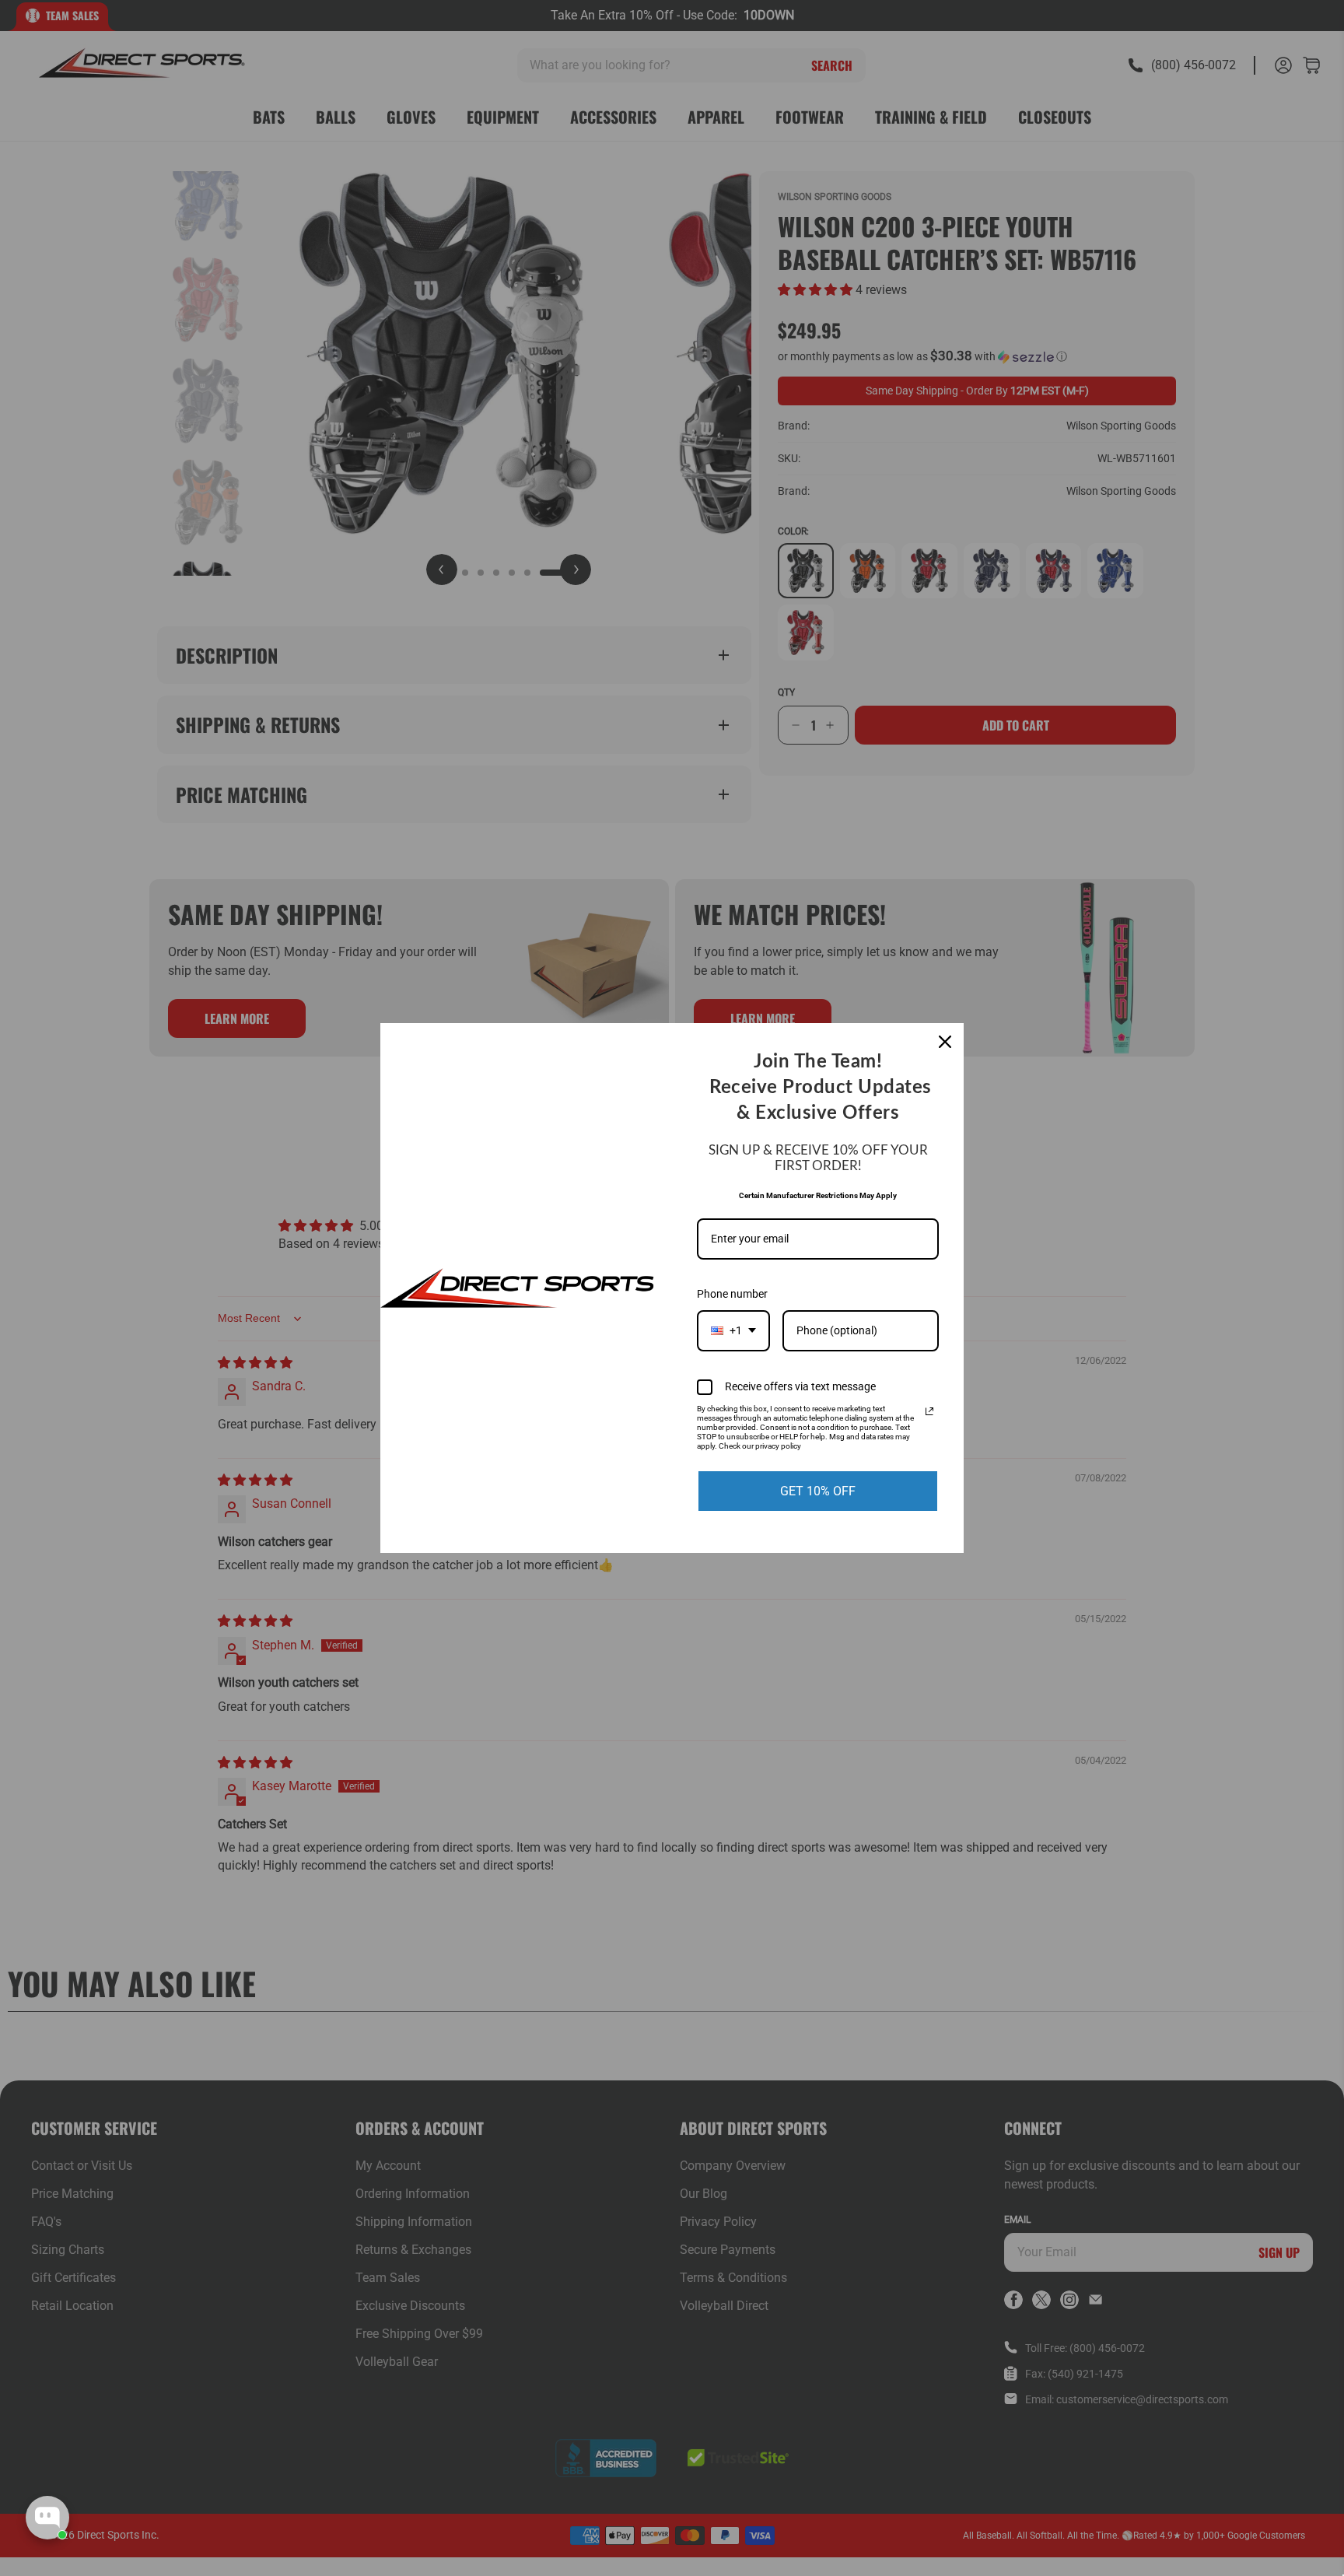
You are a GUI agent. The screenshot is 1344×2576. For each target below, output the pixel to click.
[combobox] (733, 1331)
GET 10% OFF (818, 1491)
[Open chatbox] (47, 2518)
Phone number (732, 1294)
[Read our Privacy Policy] (929, 1411)
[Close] (945, 1042)
